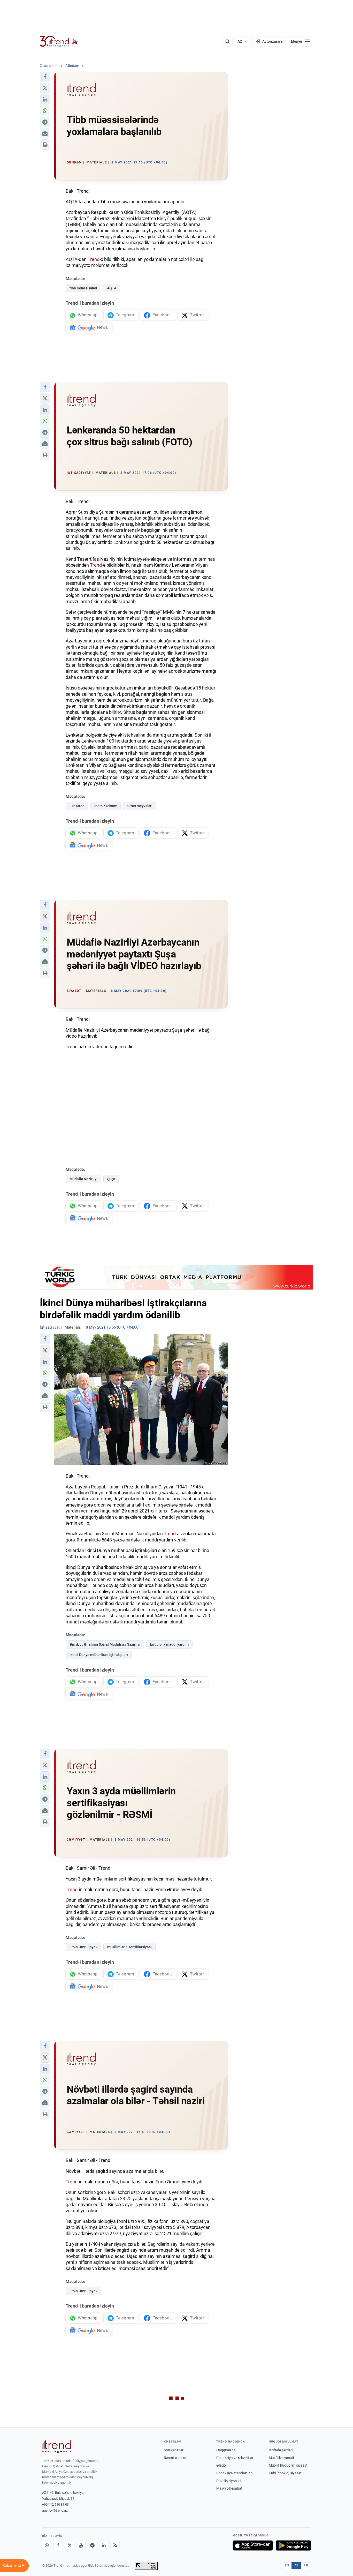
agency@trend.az (55, 2510)
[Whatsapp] (47, 2545)
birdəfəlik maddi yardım (169, 1644)
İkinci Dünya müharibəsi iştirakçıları (99, 1655)
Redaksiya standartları (234, 2473)
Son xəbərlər (174, 2450)
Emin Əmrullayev (83, 1947)
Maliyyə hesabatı (230, 2488)
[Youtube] (81, 2545)
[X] (70, 2545)
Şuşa (111, 1179)
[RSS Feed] (115, 2545)
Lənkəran (77, 806)
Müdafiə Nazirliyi (83, 1179)
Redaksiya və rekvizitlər (235, 2458)
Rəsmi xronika (175, 2458)
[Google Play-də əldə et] (293, 2545)
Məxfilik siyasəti (281, 2458)
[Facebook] (58, 2545)
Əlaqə (221, 2465)
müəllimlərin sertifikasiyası (129, 1947)
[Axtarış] (227, 41)
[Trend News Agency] (57, 2446)
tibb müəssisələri (83, 288)
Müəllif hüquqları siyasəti (289, 2465)
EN (287, 2565)
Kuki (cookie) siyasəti (286, 2473)
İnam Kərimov (106, 806)
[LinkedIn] (104, 2545)
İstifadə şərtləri (281, 2450)
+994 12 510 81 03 (55, 2504)
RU (306, 2565)
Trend (94, 259)
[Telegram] (92, 2545)
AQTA (112, 288)
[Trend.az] (59, 41)
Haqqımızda (226, 2450)
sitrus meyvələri (140, 806)
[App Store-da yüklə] (253, 2545)
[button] (45, 77)
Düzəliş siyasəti (228, 2481)
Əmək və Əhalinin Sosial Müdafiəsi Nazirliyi (105, 1644)
